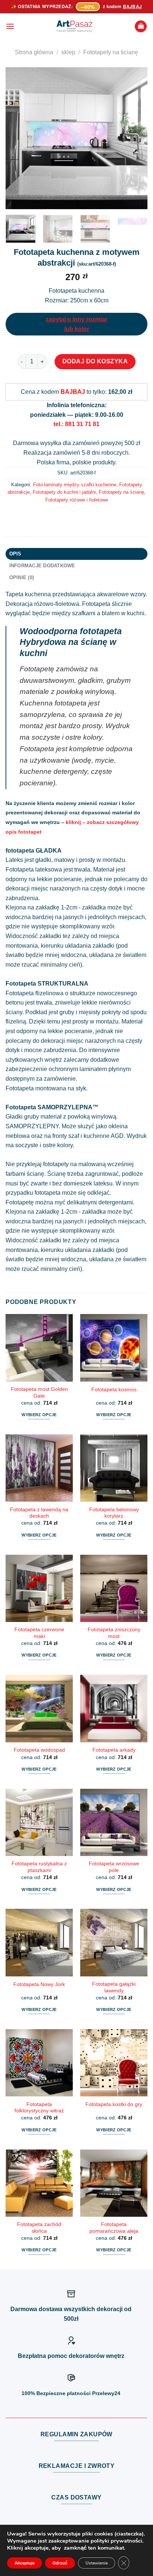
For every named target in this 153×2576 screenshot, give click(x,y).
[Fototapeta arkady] (114, 1708)
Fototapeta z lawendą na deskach (39, 1513)
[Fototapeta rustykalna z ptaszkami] (39, 1822)
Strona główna (34, 52)
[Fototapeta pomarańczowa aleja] (114, 2183)
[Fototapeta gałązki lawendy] (114, 1942)
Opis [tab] (15, 554)
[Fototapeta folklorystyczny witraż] (39, 2063)
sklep (68, 52)
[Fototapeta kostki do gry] (114, 2063)
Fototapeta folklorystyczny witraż (39, 2108)
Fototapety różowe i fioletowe (77, 500)
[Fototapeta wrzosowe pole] (114, 1822)
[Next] (135, 138)
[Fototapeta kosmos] (114, 1348)
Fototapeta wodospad (39, 1750)
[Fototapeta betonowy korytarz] (114, 1468)
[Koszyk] (141, 27)
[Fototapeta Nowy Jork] (39, 1942)
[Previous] (18, 138)
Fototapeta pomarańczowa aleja (114, 2228)
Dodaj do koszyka (95, 361)
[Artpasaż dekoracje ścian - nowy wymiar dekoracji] (74, 26)
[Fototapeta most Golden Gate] (39, 1348)
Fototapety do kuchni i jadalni (64, 492)
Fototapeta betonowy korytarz (114, 1513)
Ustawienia (97, 2563)
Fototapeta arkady (114, 1750)
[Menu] (10, 26)
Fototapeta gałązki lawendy (114, 1987)
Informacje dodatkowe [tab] (42, 566)
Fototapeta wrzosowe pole (114, 1867)
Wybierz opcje (39, 1415)
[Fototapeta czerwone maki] (39, 1588)
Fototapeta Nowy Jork (39, 1984)
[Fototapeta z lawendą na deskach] (39, 1468)
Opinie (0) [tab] (22, 578)
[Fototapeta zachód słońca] (39, 2183)
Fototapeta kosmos (114, 1390)
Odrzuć (60, 2563)
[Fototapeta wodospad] (39, 1708)
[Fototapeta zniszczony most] (114, 1588)
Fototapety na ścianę (111, 52)
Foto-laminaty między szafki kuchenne (75, 485)
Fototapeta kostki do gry (114, 2104)
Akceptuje (25, 2563)
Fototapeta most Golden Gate (39, 1393)
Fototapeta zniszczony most (114, 1633)
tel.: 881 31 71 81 (76, 424)
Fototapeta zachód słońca (39, 2228)
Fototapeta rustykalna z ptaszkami (39, 1867)
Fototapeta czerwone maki (39, 1633)
